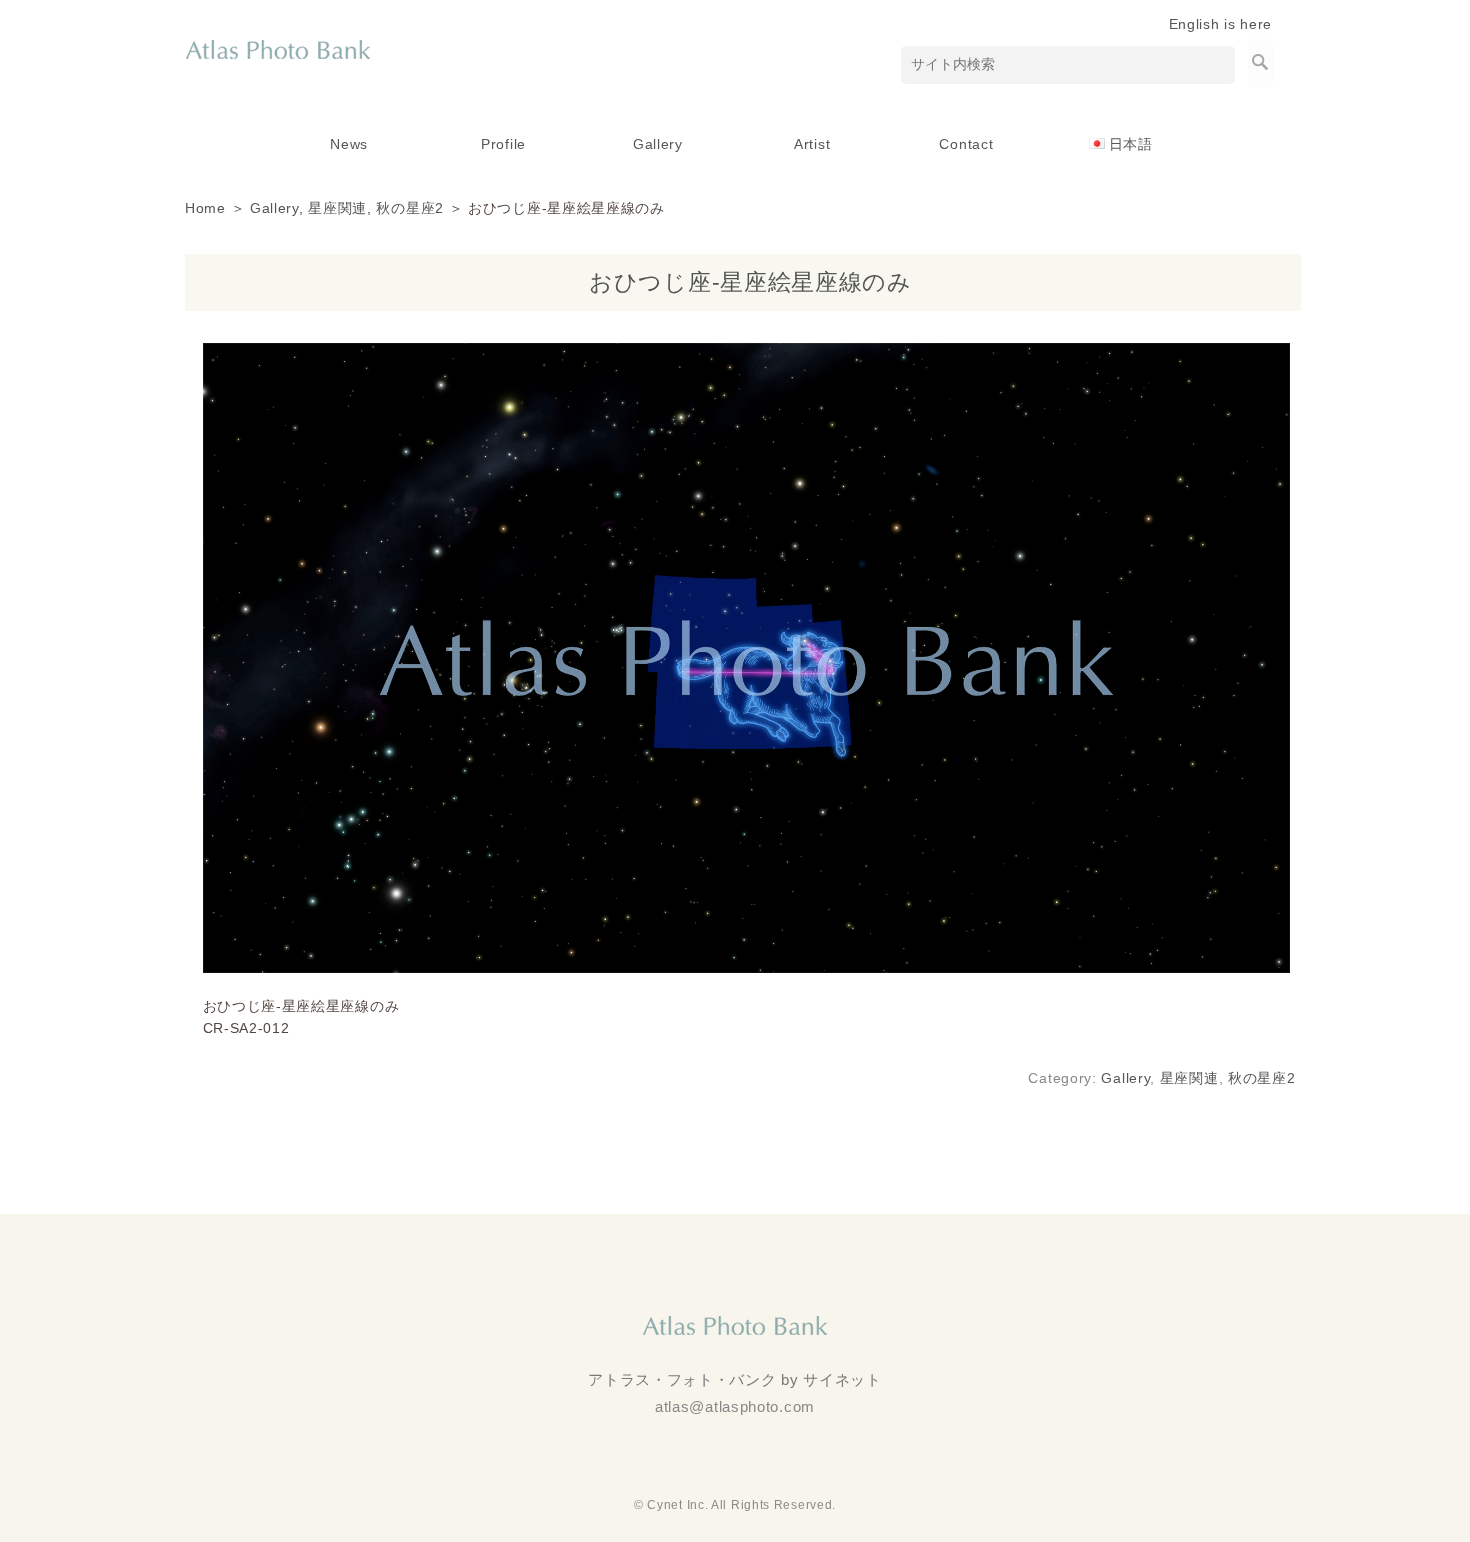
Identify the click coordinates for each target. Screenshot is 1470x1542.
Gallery (658, 144)
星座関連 (337, 208)
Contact (966, 144)
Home (205, 208)
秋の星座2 (410, 208)
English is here (1221, 24)
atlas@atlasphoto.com (735, 1406)
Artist (812, 144)
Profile (503, 144)
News (349, 144)
